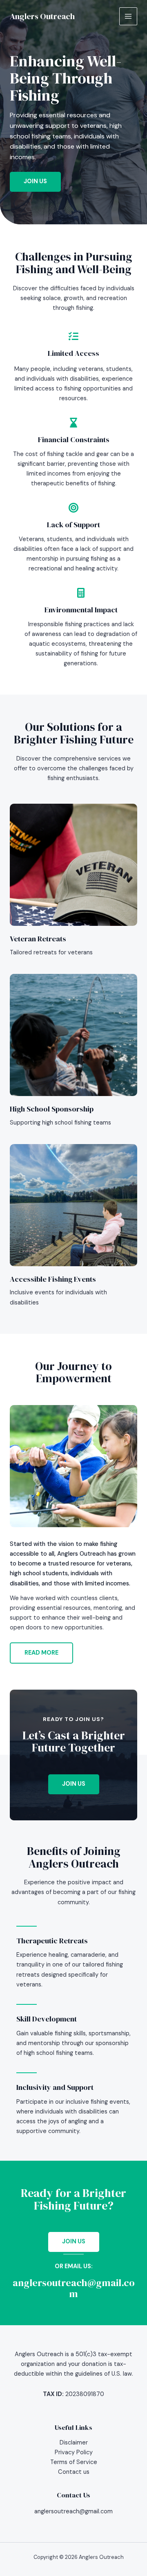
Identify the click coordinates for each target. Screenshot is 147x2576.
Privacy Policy (74, 2452)
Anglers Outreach (42, 16)
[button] (74, 1784)
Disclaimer (74, 2443)
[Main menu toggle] (128, 16)
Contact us (74, 2472)
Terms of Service (74, 2462)
